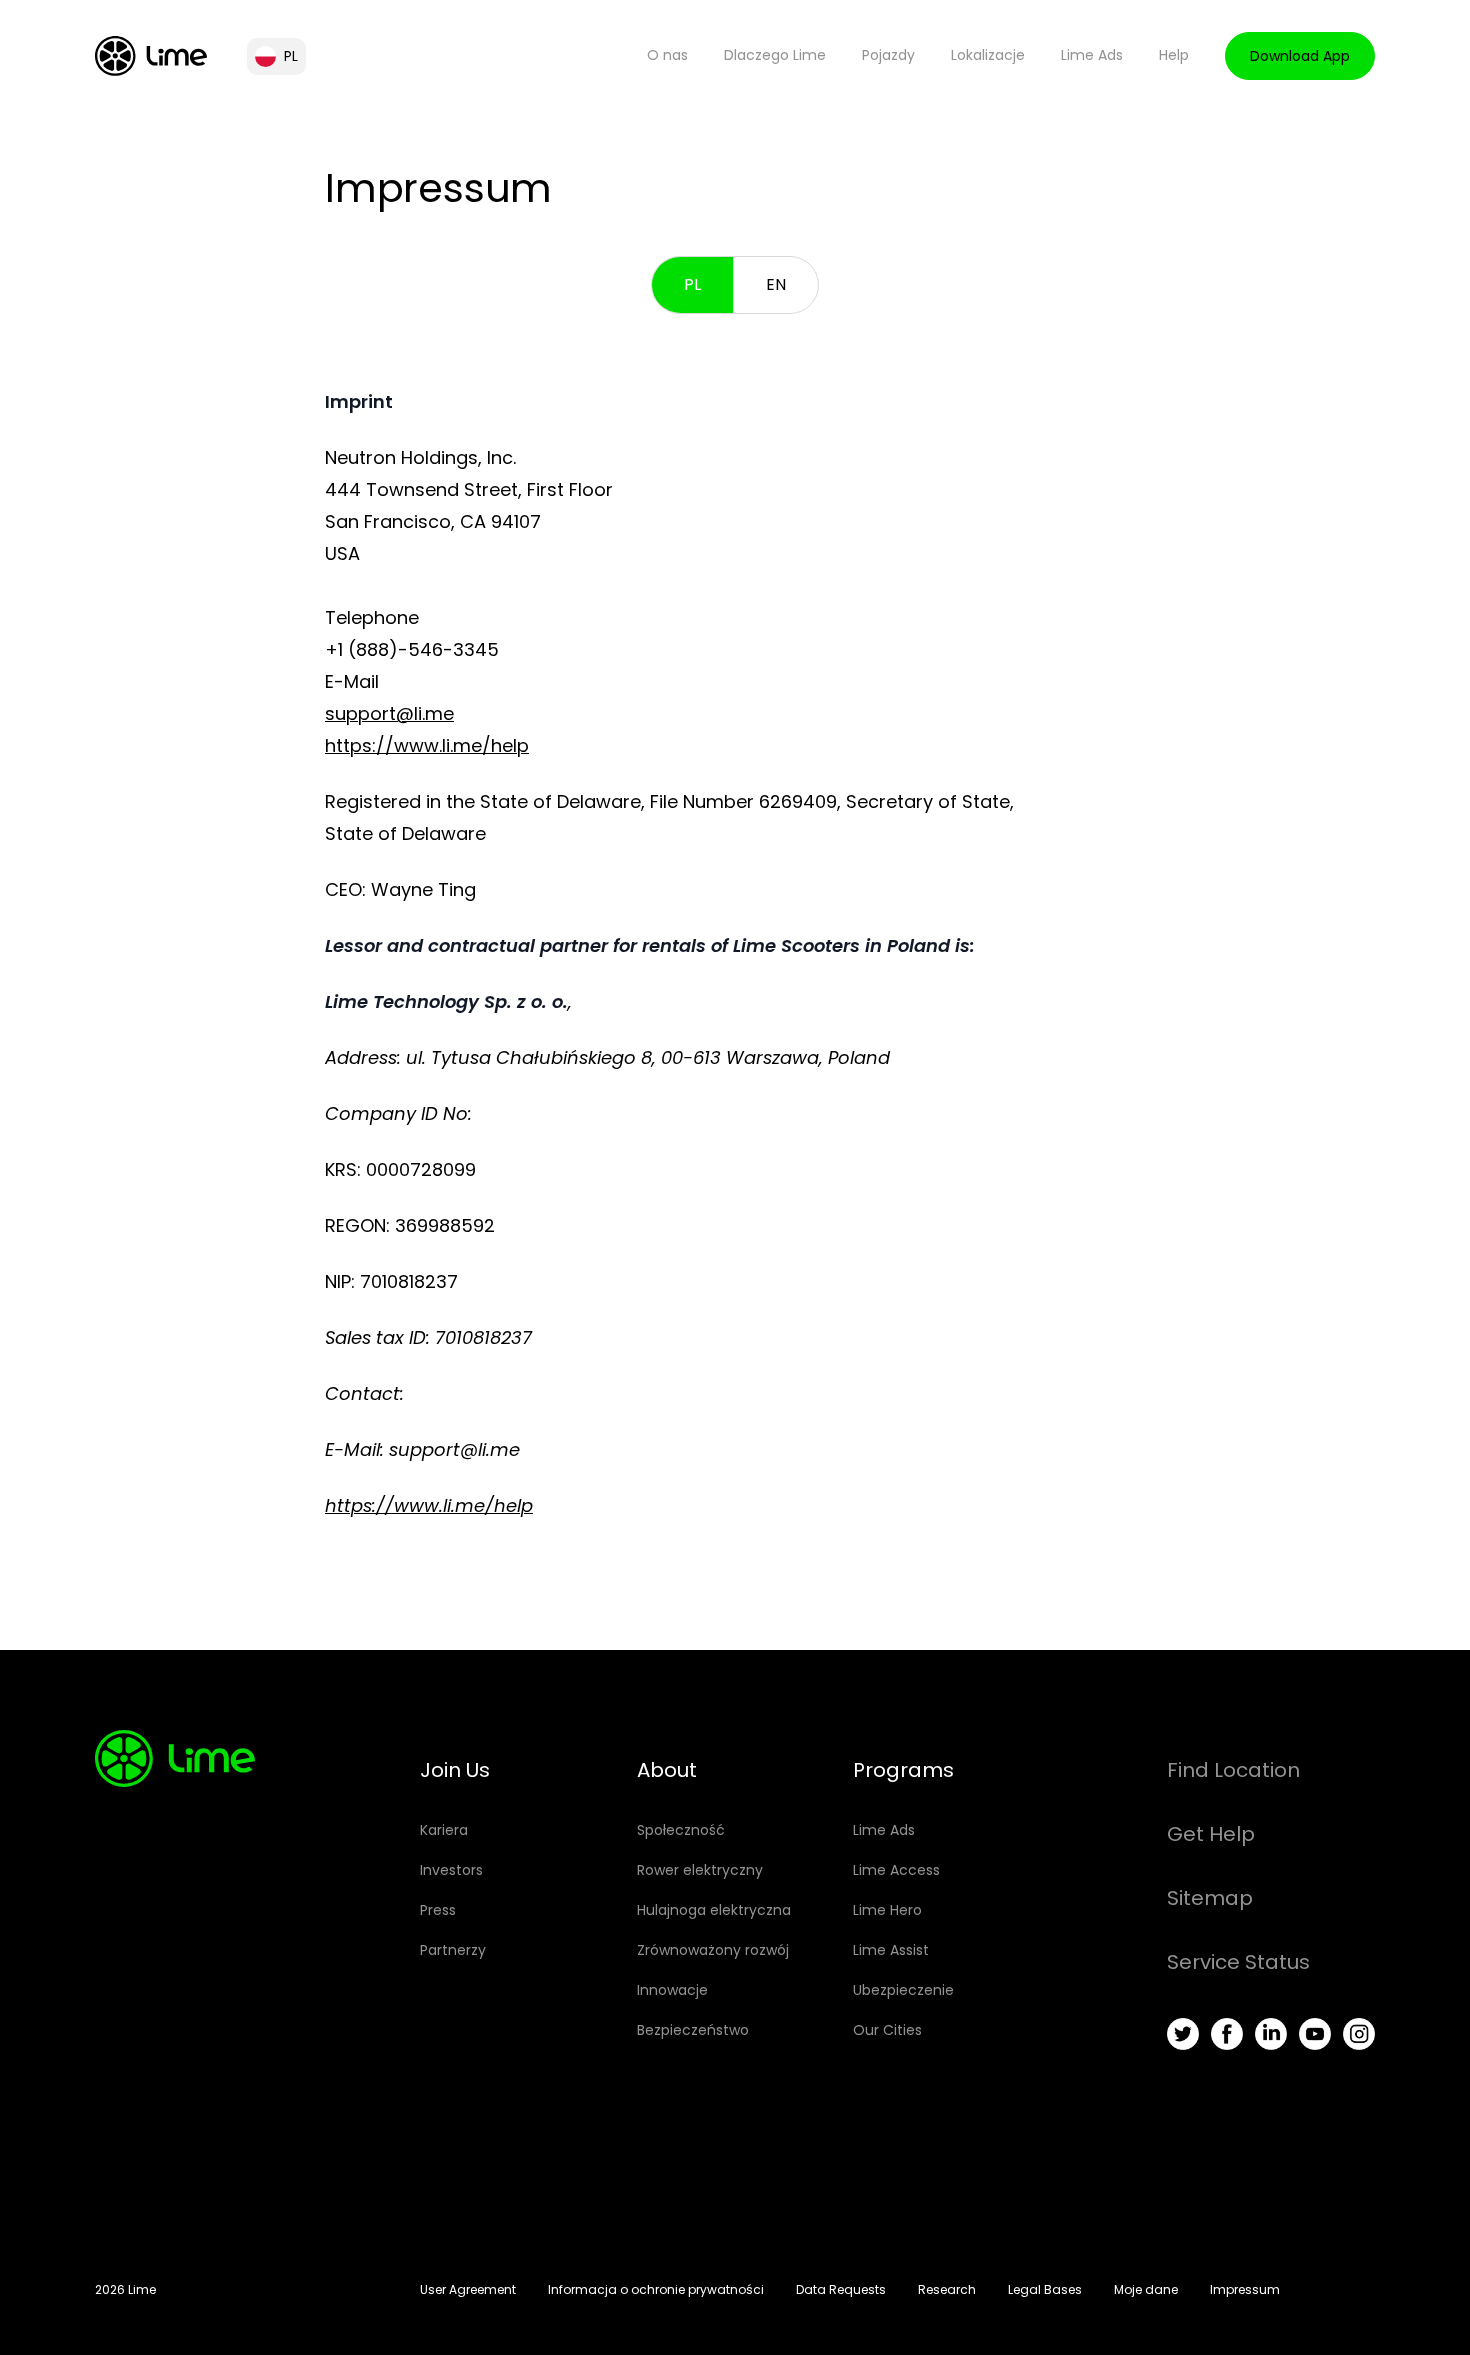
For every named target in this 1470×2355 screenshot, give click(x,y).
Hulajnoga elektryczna (714, 1910)
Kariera (444, 1830)
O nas (667, 55)
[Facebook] (1227, 2034)
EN (776, 284)
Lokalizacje (988, 55)
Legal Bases (1045, 2289)
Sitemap (1210, 1898)
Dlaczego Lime (775, 55)
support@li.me (389, 713)
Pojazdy (888, 55)
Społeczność (681, 1830)
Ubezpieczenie (903, 1990)
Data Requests (841, 2289)
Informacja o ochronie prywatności (656, 2289)
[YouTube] (1315, 2034)
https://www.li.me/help (427, 745)
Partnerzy (453, 1950)
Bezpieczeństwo (693, 2030)
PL (692, 284)
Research (947, 2289)
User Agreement (468, 2289)
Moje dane (1146, 2289)
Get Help (1211, 1834)
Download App (1300, 56)
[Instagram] (1359, 2034)
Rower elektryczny (700, 1870)
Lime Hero (887, 1910)
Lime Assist (891, 1950)
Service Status (1238, 1962)
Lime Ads (1092, 55)
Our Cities (887, 2030)
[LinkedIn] (1271, 2034)
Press (438, 1910)
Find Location (1233, 1770)
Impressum (1245, 2289)
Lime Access (896, 1870)
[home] (151, 56)
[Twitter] (1183, 2034)
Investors (451, 1870)
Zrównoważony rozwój (713, 1950)
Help (1174, 55)
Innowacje (672, 1990)
